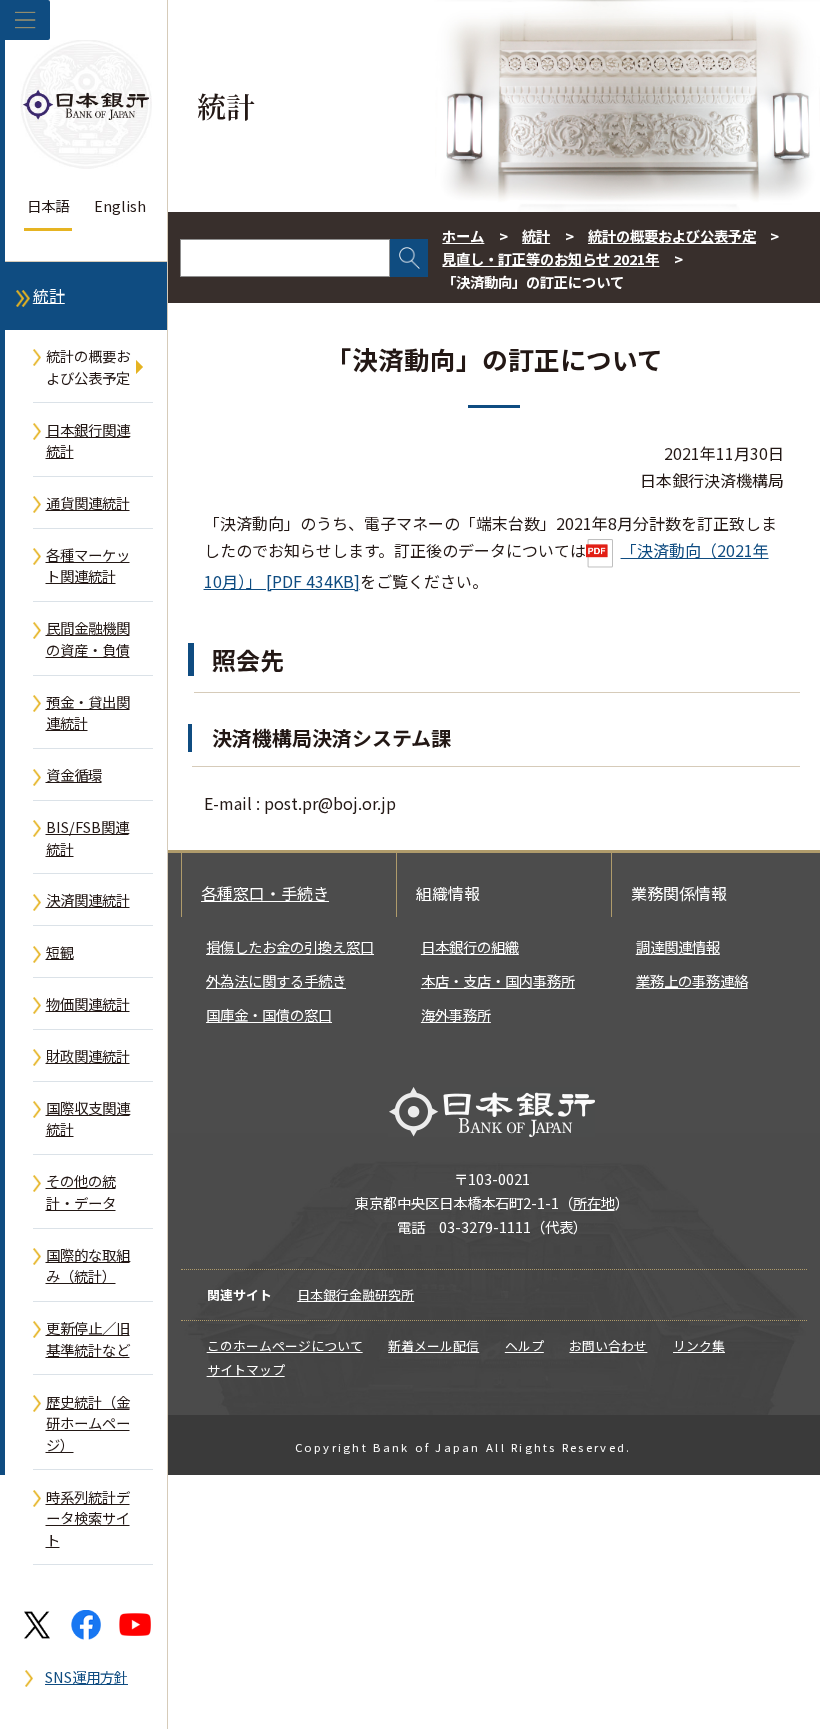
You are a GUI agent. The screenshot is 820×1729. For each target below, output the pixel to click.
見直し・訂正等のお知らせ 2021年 (550, 258)
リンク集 (699, 1345)
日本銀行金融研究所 (355, 1294)
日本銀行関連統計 (88, 440)
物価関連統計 (88, 1003)
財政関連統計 (88, 1055)
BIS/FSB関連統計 (87, 837)
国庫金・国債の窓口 (269, 1014)
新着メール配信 (433, 1345)
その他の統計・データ (81, 1191)
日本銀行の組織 (470, 946)
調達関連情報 (678, 946)
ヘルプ (524, 1345)
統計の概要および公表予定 (88, 366)
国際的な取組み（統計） (88, 1265)
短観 (60, 951)
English (120, 205)
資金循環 (74, 774)
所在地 (594, 1202)
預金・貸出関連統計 (88, 712)
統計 (49, 295)
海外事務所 (456, 1014)
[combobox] (285, 258)
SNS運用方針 (86, 1676)
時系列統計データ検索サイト (88, 1518)
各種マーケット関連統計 (88, 565)
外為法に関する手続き (276, 980)
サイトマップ (246, 1369)
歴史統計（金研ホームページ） (88, 1423)
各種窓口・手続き (265, 893)
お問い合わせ (608, 1345)
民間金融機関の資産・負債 (88, 638)
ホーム (463, 235)
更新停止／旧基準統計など (88, 1338)
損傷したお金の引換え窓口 (290, 946)
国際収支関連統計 (88, 1118)
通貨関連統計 (88, 502)
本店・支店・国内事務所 (498, 980)
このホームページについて (285, 1345)
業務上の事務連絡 (692, 980)
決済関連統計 (88, 899)
